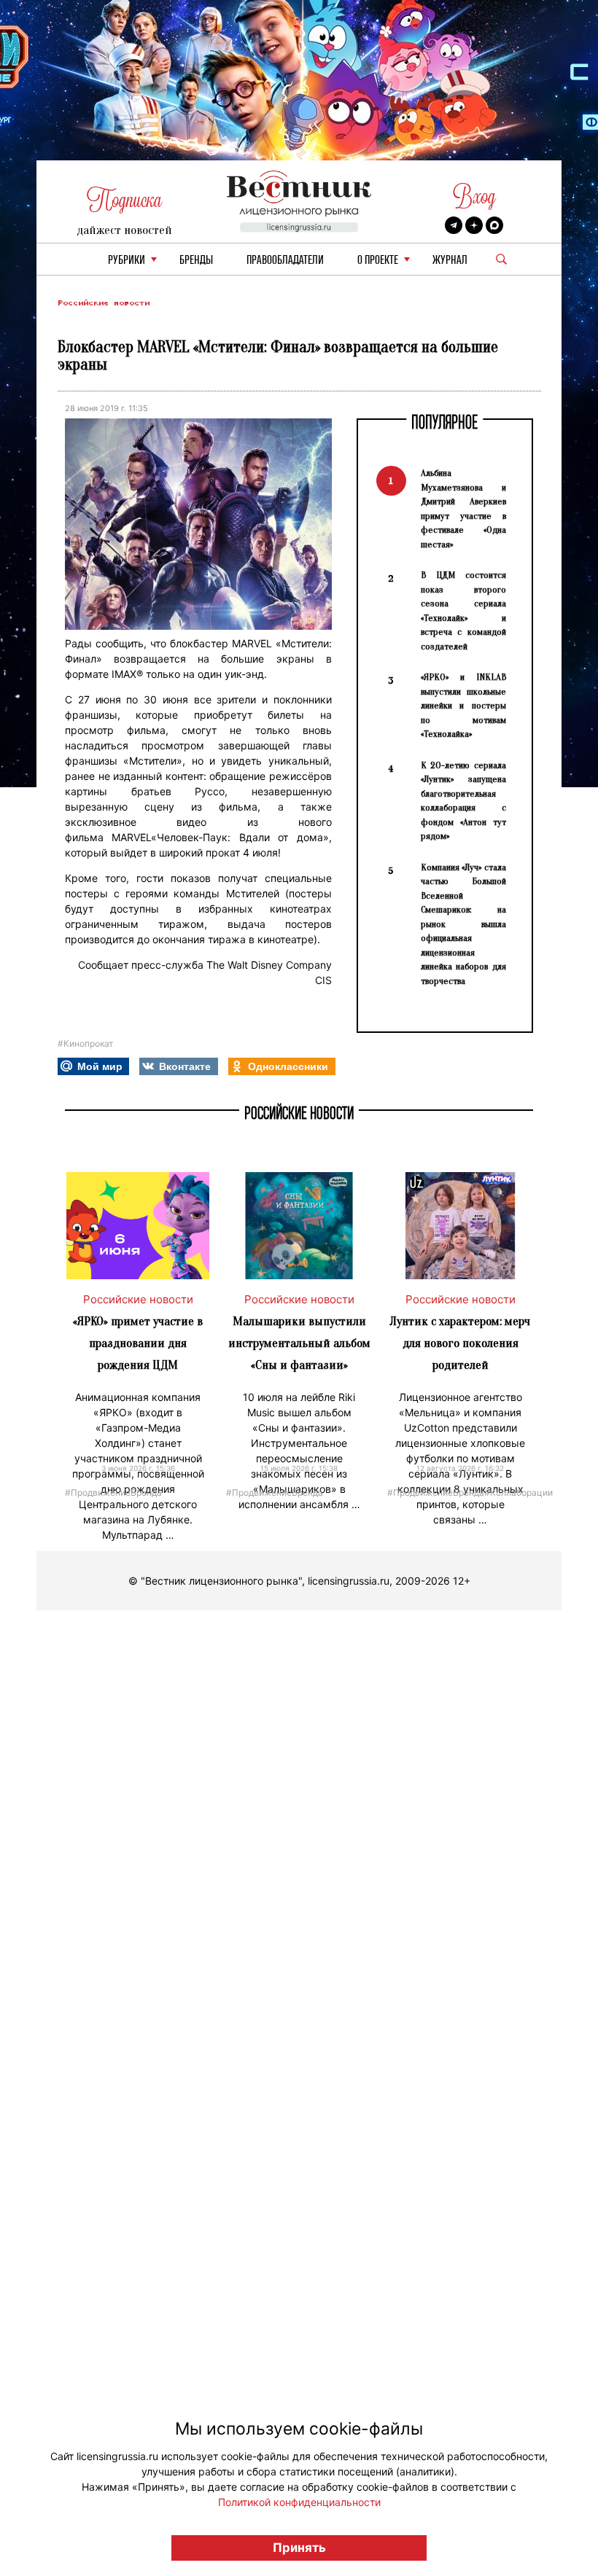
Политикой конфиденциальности (299, 2502)
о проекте (378, 261)
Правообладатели (285, 261)
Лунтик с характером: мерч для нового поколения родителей (460, 1343)
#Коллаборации (519, 1492)
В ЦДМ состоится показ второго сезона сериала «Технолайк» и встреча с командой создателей (463, 610)
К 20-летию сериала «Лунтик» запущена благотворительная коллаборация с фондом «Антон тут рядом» (463, 801)
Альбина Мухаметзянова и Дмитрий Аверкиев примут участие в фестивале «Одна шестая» (463, 508)
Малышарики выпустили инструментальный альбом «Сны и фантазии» (299, 1343)
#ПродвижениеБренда (113, 1492)
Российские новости (104, 303)
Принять (299, 2548)
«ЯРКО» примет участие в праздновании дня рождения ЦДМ (138, 1343)
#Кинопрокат (85, 1043)
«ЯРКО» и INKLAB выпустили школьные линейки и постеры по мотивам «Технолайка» (463, 705)
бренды (196, 261)
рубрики (127, 261)
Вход (474, 196)
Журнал (450, 261)
